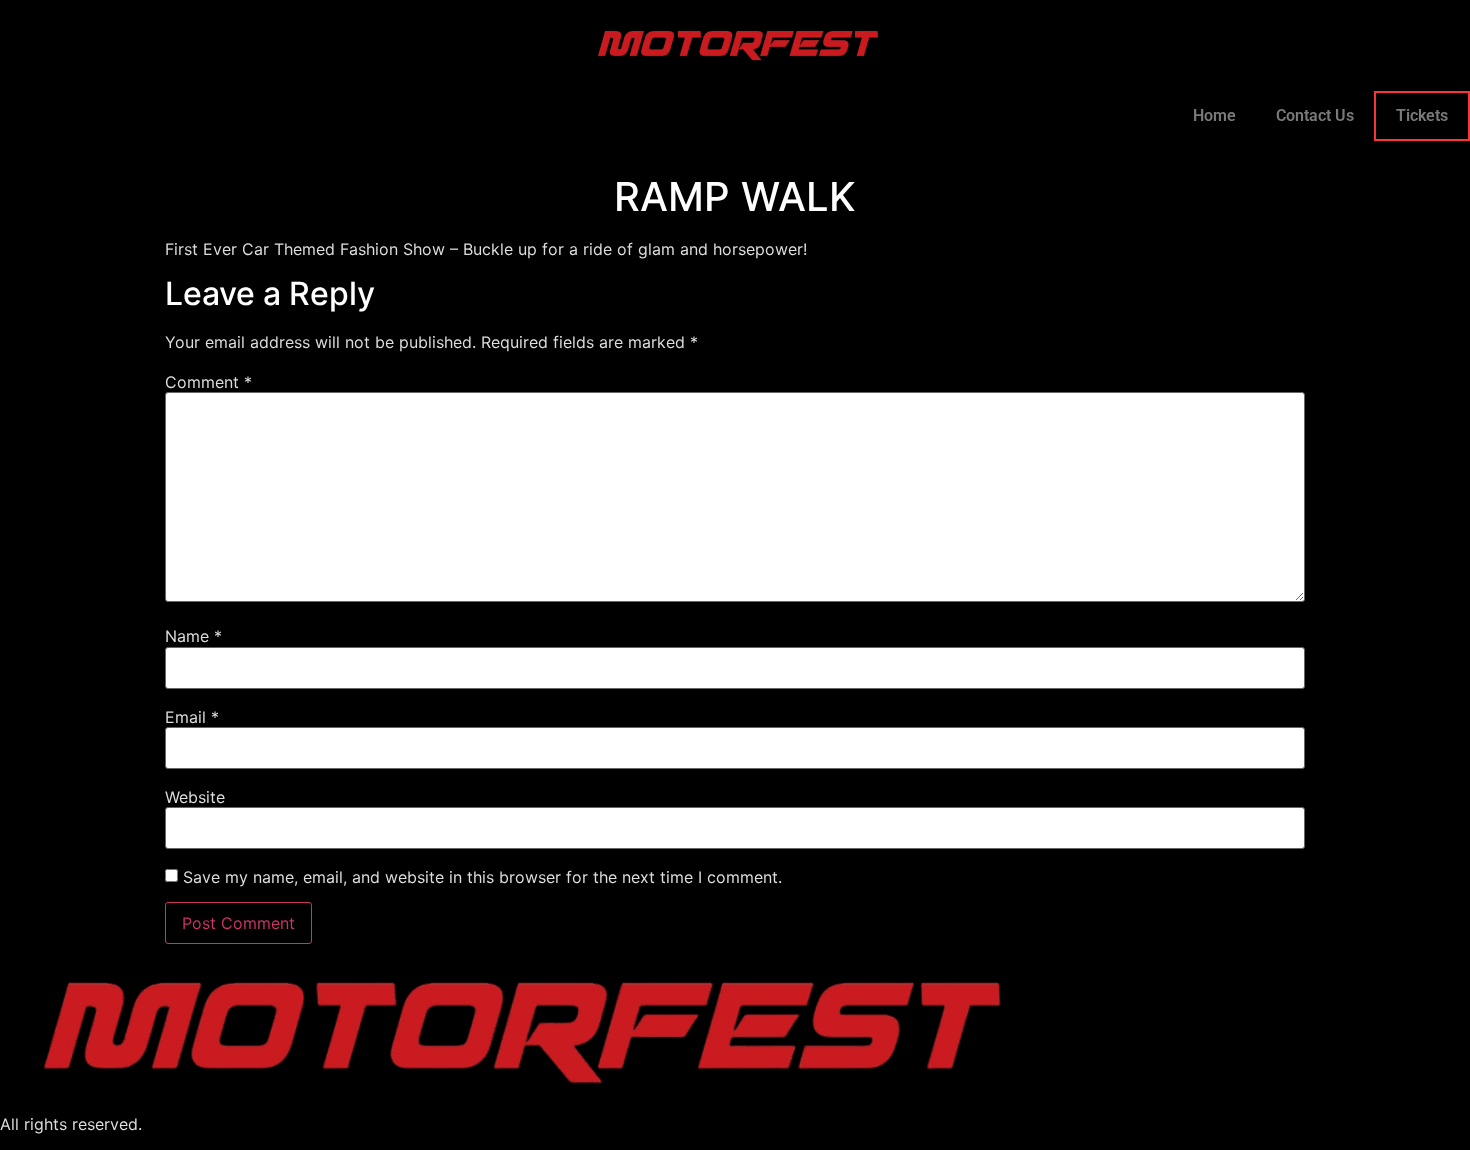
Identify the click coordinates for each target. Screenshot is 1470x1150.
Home (1214, 115)
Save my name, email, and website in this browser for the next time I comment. (482, 877)
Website (195, 797)
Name (193, 636)
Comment (208, 382)
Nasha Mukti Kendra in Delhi (253, 1124)
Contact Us (1315, 115)
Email (192, 717)
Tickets (1422, 115)
